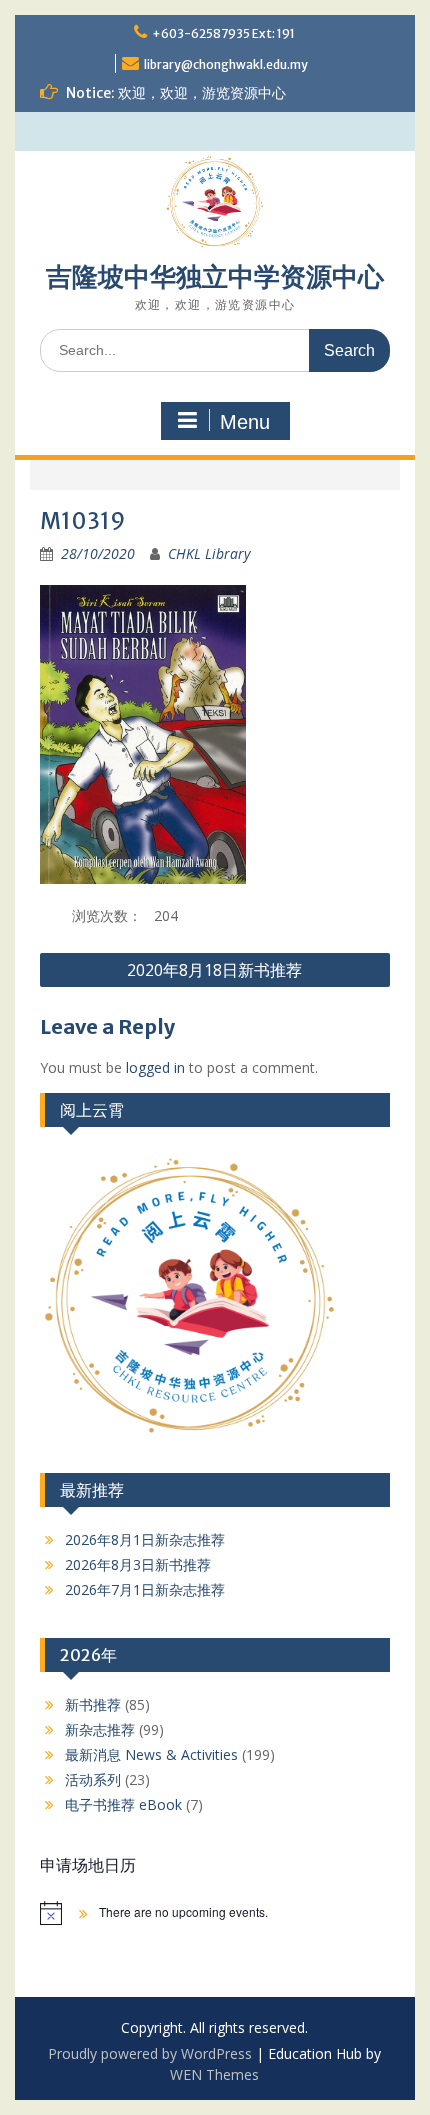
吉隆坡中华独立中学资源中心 (215, 276)
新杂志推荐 (100, 1729)
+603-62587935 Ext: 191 (223, 33)
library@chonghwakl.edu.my (226, 64)
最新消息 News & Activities (151, 1754)
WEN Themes (214, 2074)
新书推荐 (93, 1704)
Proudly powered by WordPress (150, 2053)
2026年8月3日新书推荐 (138, 1564)
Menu (245, 422)
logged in (155, 1067)
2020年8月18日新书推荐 (214, 970)
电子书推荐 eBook (123, 1804)
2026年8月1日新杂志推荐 (145, 1539)
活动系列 (93, 1779)
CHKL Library (209, 553)
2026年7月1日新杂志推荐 (145, 1589)
